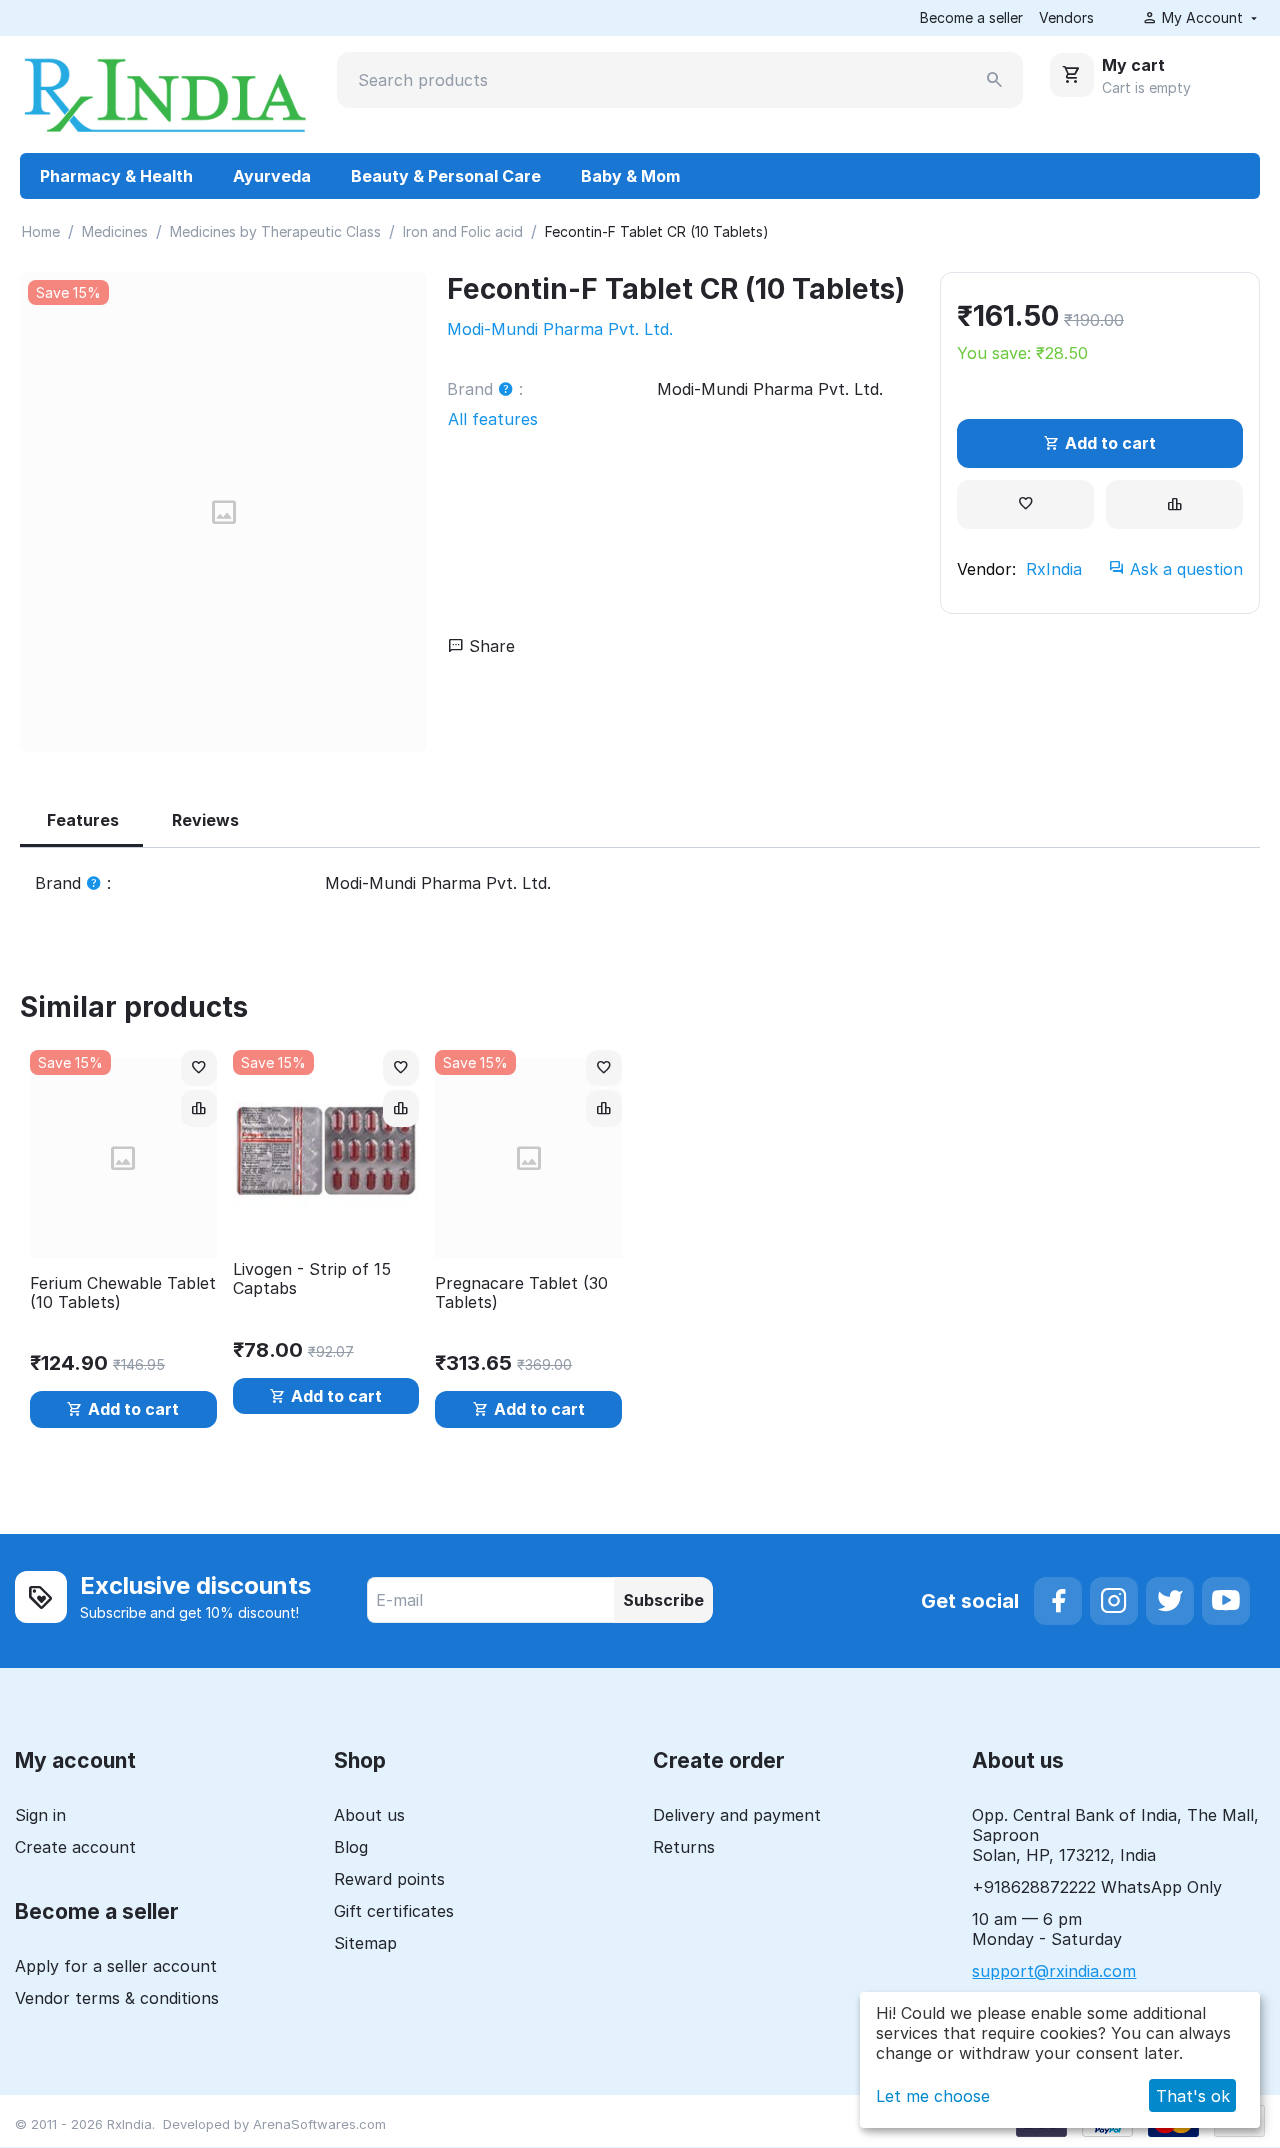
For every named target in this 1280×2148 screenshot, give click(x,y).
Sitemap (365, 1943)
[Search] (995, 80)
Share (489, 646)
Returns (684, 1847)
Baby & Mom (630, 176)
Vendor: (986, 569)
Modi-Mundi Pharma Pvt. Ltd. (560, 329)
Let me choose (933, 2096)
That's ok (1193, 2096)
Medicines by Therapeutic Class (275, 231)
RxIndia (1054, 569)
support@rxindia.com (1054, 1971)
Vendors (1066, 17)
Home (41, 231)
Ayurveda (272, 176)
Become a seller (971, 17)
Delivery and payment (737, 1815)
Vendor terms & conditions (117, 1998)
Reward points (389, 1879)
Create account (75, 1847)
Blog (351, 1847)
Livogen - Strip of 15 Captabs (312, 1279)
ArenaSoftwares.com (319, 2124)
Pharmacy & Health (116, 176)
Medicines (115, 231)
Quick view (123, 1231)
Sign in (40, 1815)
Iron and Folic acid (463, 231)
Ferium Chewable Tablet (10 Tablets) (123, 1293)
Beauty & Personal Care (446, 176)
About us (369, 1815)
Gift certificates (394, 1911)
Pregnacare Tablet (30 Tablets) (521, 1293)
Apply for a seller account (116, 1966)
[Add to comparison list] (1174, 504)
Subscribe (663, 1600)
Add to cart (1110, 443)
